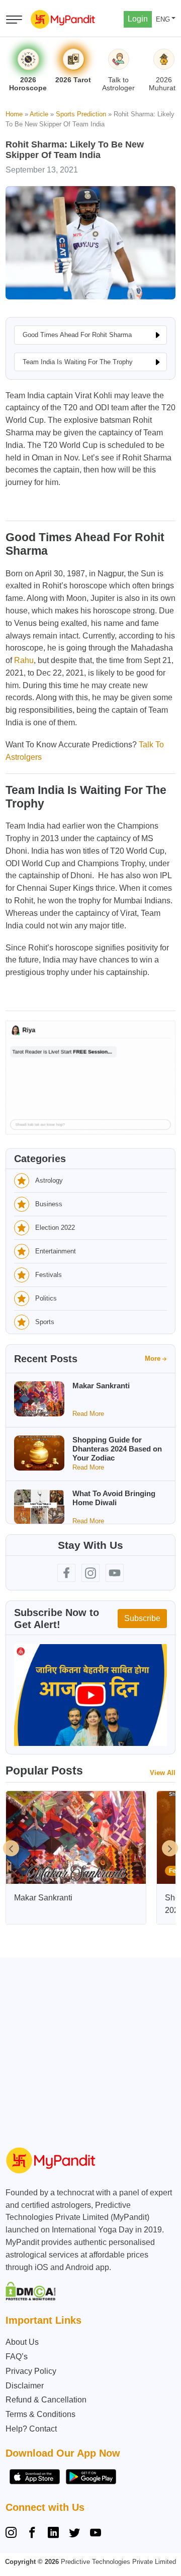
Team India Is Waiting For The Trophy (78, 362)
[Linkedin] (53, 2534)
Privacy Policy (31, 2371)
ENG (163, 19)
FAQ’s (17, 2357)
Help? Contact (31, 2429)
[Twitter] (74, 2534)
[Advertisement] (90, 2048)
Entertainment (56, 1251)
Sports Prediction (81, 114)
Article (39, 114)
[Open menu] (14, 20)
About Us (22, 2342)
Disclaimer (25, 2386)
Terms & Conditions (40, 2414)
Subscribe (142, 1618)
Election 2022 (55, 1228)
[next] (170, 1848)
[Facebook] (32, 2534)
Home (14, 114)
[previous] (11, 1848)
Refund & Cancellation (46, 2400)
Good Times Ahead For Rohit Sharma (77, 335)
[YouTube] (96, 2534)
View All (163, 1773)
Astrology (49, 1180)
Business (49, 1204)
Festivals (49, 1275)
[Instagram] (13, 2534)
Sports (45, 1322)
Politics (46, 1298)
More (153, 1358)
